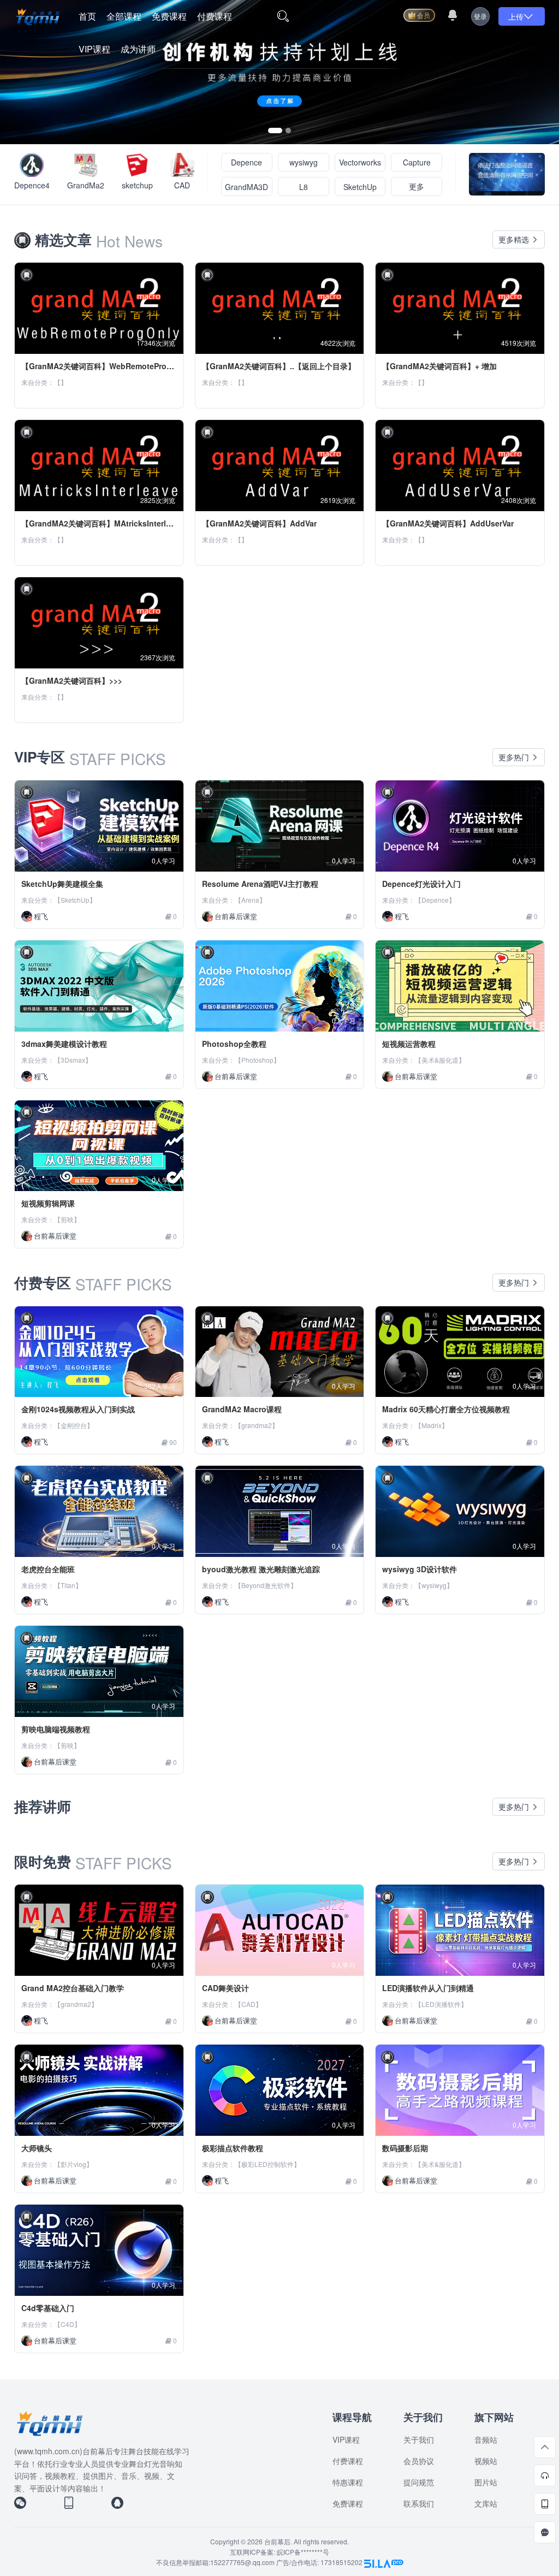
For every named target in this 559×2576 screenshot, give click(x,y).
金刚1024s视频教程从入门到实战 (78, 1409)
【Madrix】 (432, 1425)
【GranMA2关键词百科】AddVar (259, 523)
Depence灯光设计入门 (421, 884)
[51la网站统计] (384, 2562)
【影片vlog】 (73, 2164)
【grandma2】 (257, 1425)
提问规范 (419, 2482)
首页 (87, 16)
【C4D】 (67, 2324)
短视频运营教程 (409, 1044)
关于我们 (419, 2439)
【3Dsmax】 (73, 1060)
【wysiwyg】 (434, 1585)
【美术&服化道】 (440, 1060)
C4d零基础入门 (48, 2308)
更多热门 (515, 757)
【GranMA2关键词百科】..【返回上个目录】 (279, 366)
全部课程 (124, 16)
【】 (61, 382)
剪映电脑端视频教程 (56, 1729)
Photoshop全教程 (234, 1044)
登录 (480, 16)
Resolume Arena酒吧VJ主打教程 (260, 884)
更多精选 (515, 239)
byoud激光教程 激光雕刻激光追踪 (261, 1569)
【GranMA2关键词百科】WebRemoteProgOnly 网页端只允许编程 (137, 366)
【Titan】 (68, 1585)
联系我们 (419, 2503)
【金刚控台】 (74, 1425)
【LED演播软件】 (441, 2004)
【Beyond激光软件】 (266, 1585)
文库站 (486, 2503)
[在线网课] (279, 71)
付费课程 (215, 16)
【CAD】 (248, 2004)
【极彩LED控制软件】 (267, 2164)
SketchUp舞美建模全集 (62, 884)
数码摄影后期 (405, 2148)
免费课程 (169, 16)
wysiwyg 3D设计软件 (420, 1569)
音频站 (486, 2439)
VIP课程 (94, 49)
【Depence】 (435, 900)
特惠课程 (348, 2482)
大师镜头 (37, 2148)
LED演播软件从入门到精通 (428, 1988)
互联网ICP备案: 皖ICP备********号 (279, 2552)
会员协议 (419, 2461)
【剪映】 (67, 1219)
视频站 (486, 2461)
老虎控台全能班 (48, 1569)
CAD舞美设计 (225, 1988)
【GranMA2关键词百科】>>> (72, 680)
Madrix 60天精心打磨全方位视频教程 (446, 1409)
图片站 (486, 2482)
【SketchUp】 (75, 900)
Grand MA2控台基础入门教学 (73, 1988)
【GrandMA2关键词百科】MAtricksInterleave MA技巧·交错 (126, 523)
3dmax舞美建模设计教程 (64, 1044)
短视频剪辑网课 (48, 1203)
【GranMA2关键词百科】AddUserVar (448, 523)
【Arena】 (250, 900)
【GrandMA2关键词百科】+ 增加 (439, 366)
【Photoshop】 (257, 1060)
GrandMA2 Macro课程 (242, 1409)
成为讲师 (138, 49)
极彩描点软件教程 (233, 2148)
